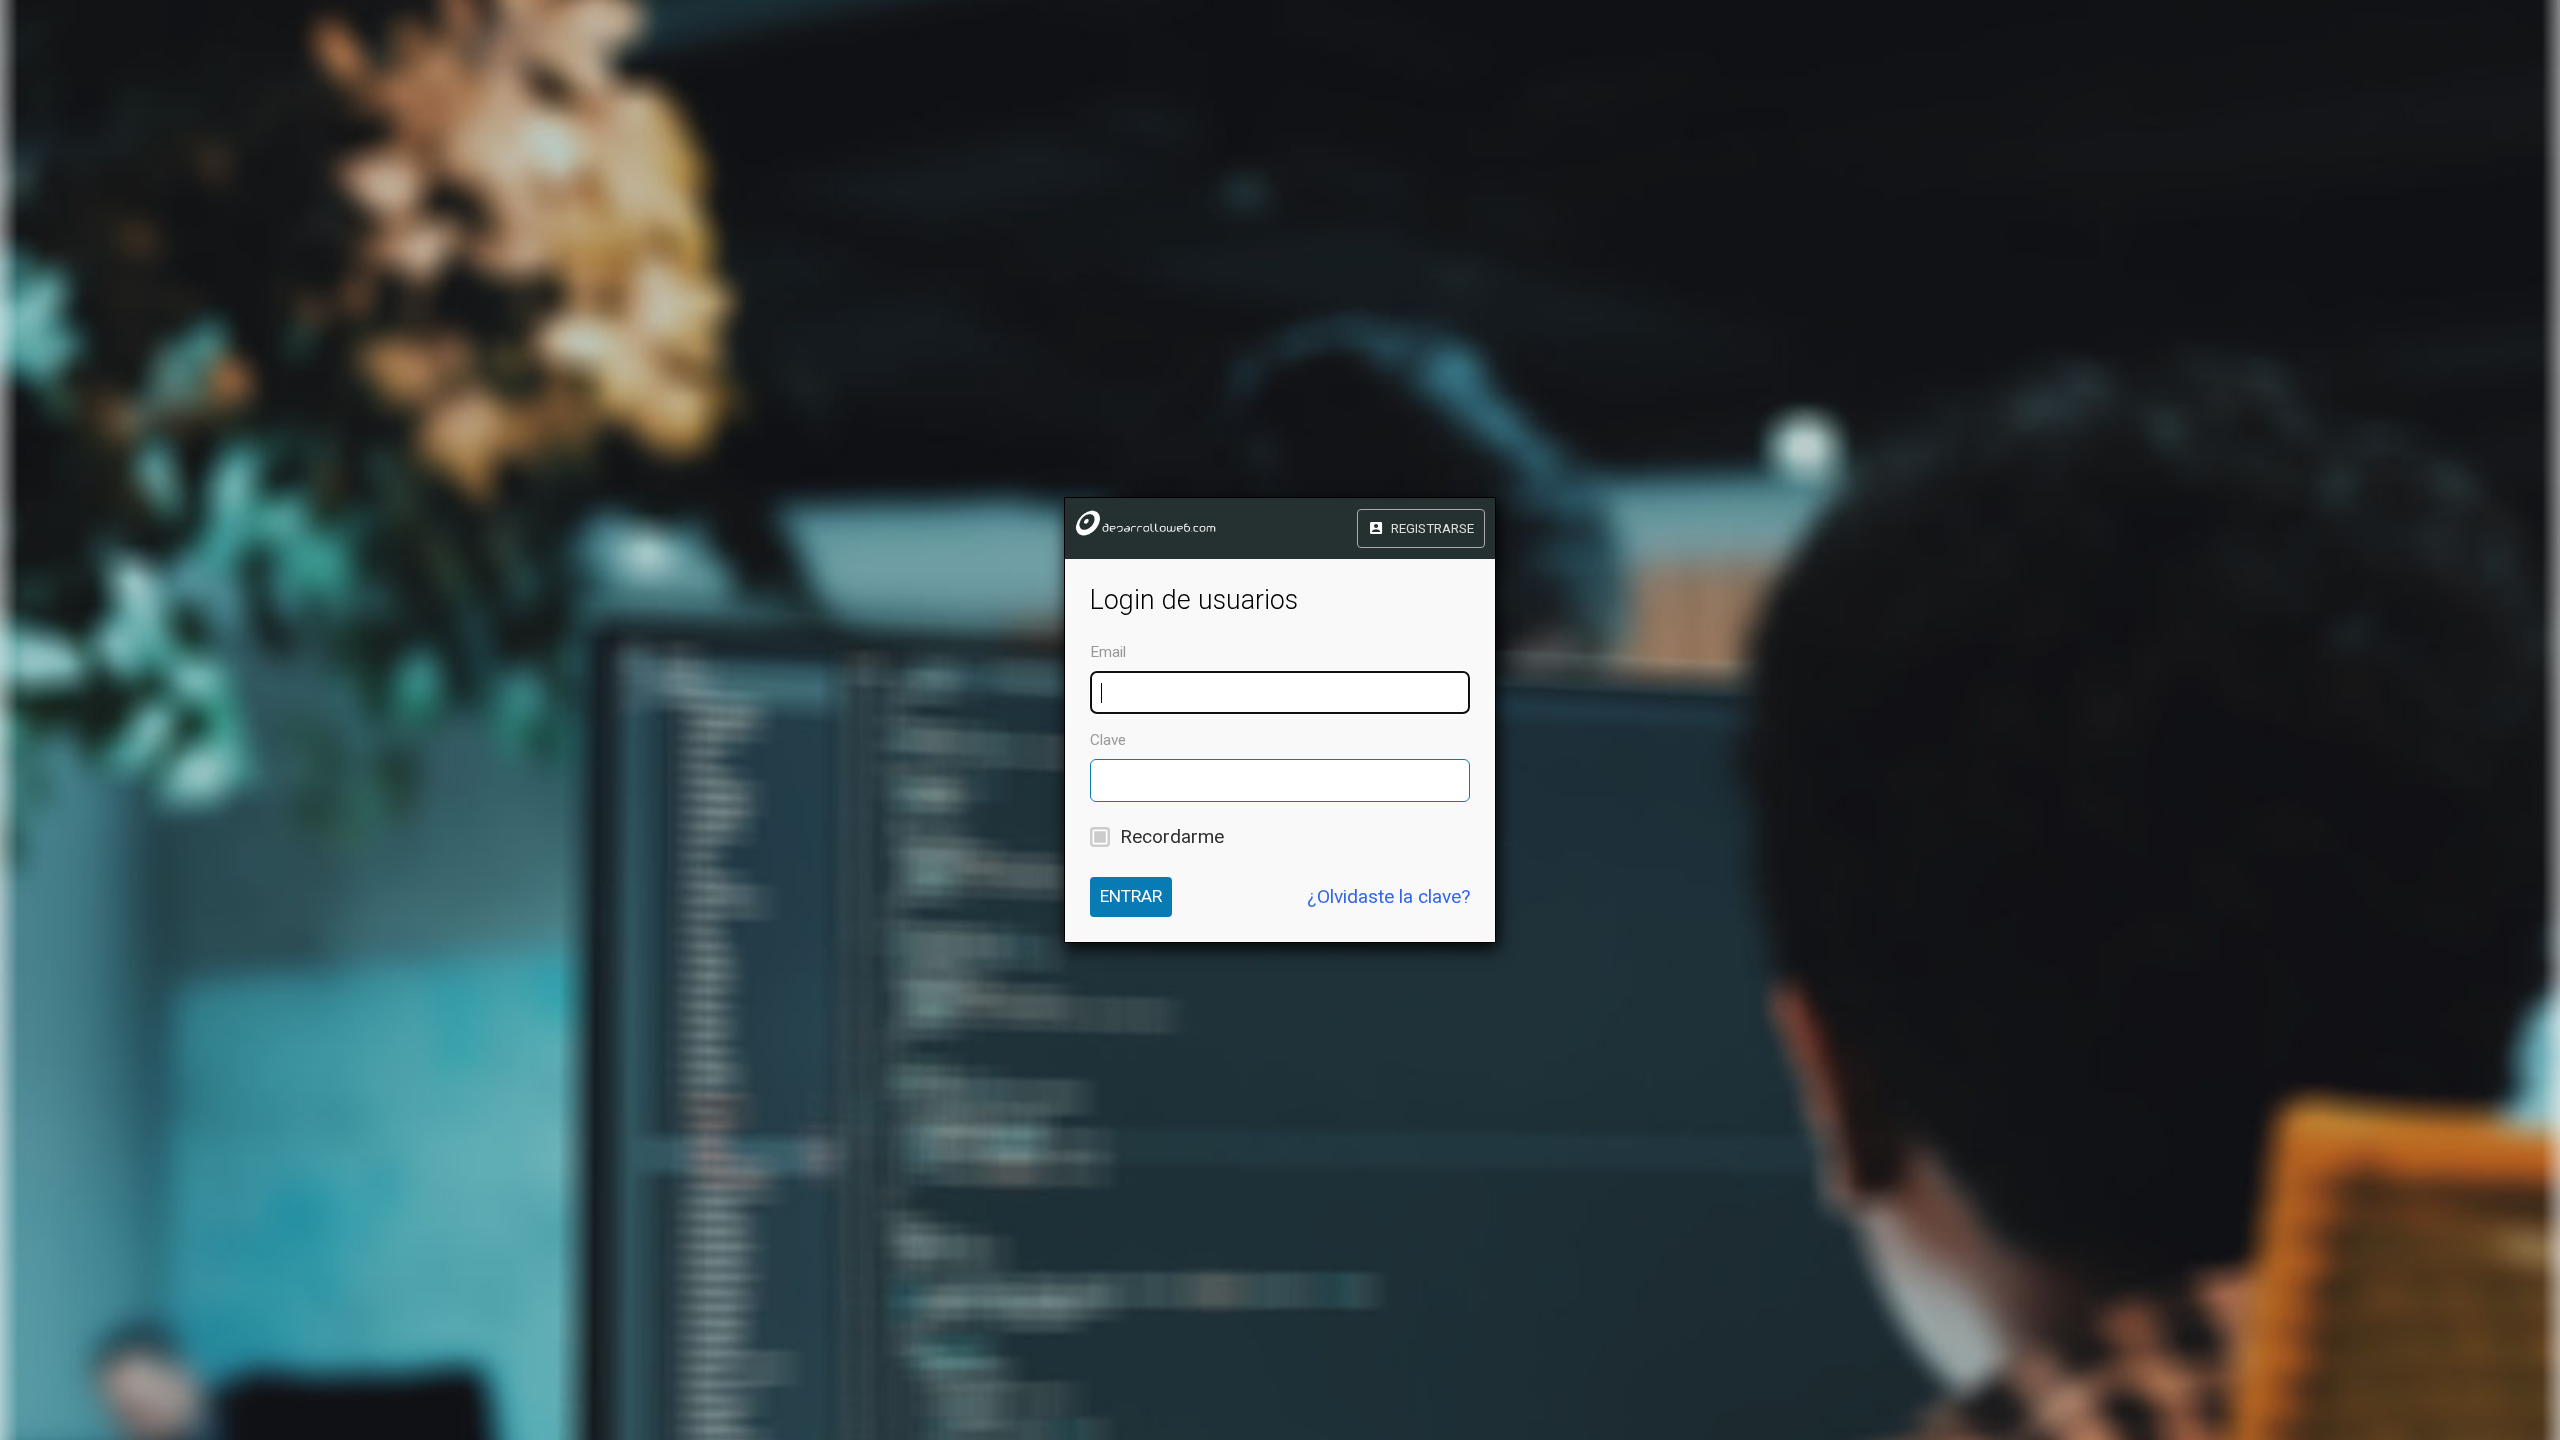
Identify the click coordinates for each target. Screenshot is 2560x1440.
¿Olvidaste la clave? (1388, 896)
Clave (1108, 740)
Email (1108, 652)
